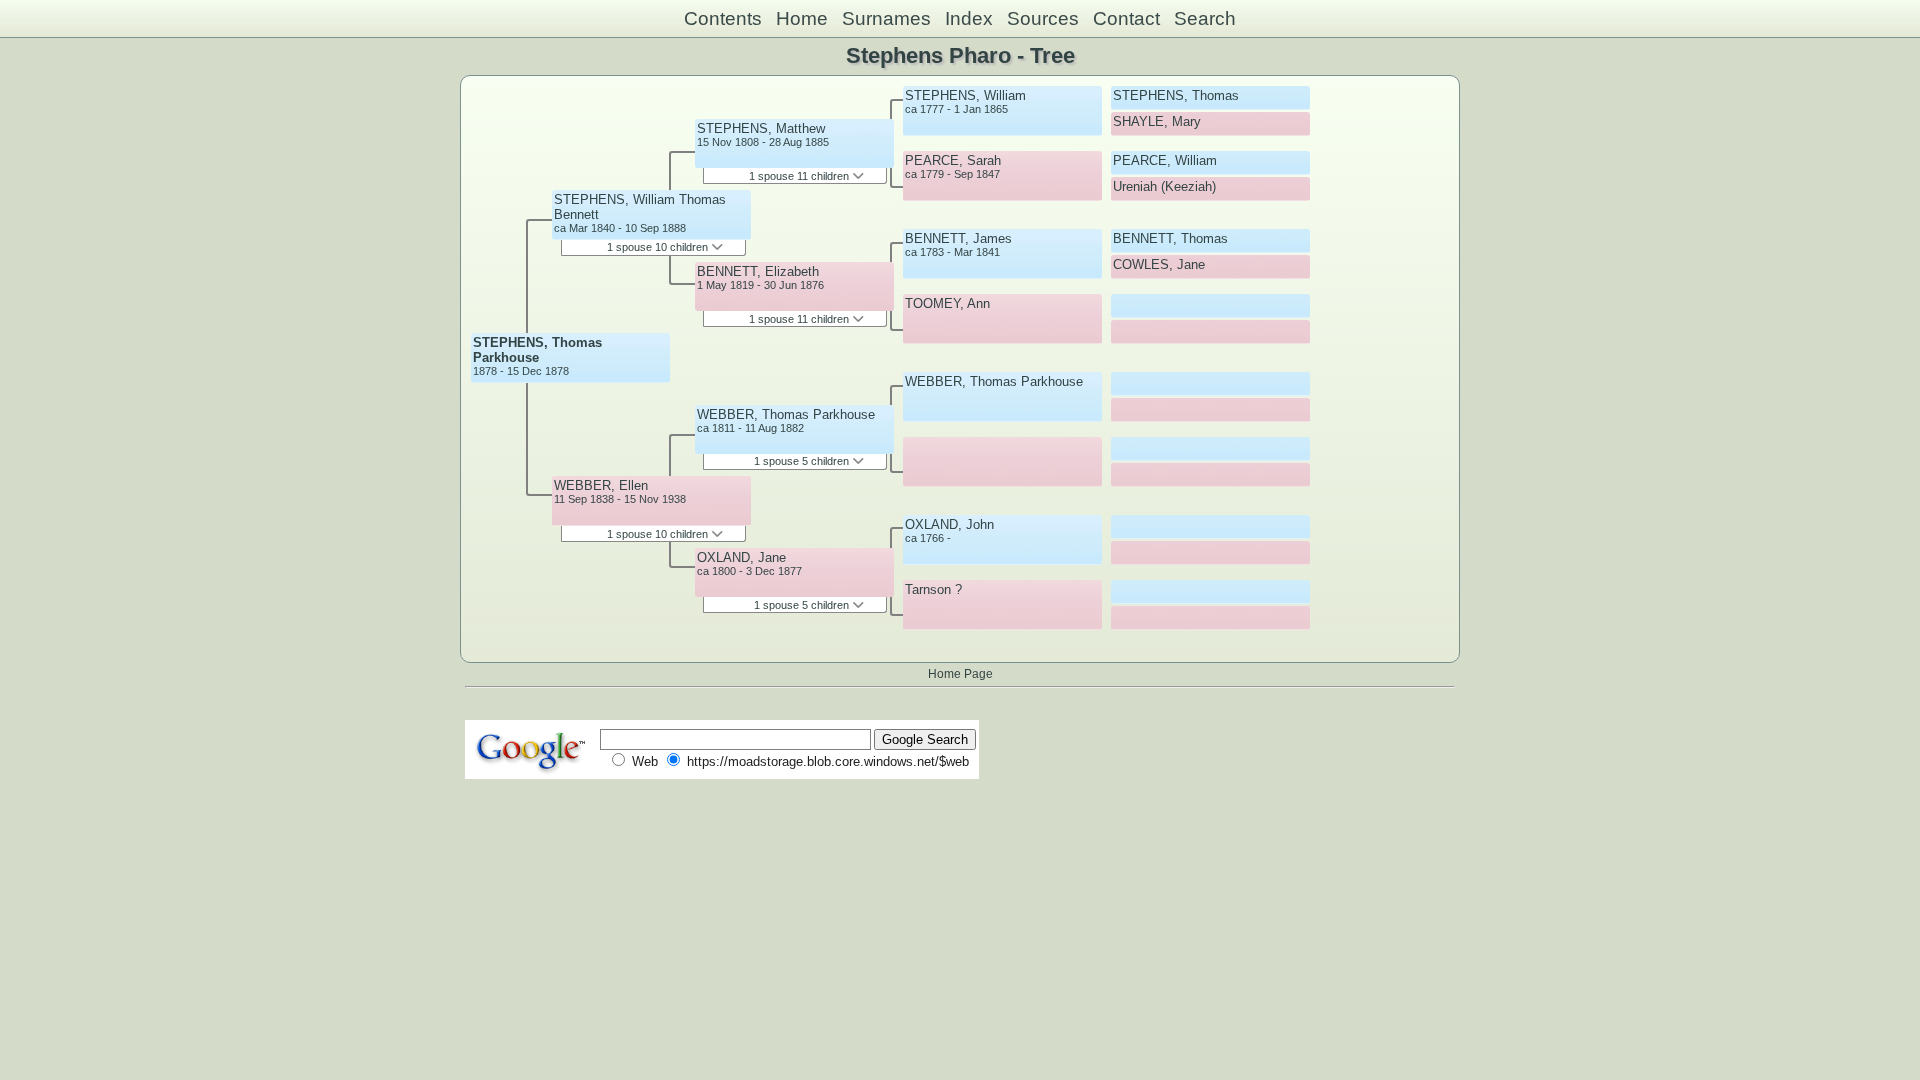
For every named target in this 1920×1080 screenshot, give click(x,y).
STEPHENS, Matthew (761, 128)
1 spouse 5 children (803, 461)
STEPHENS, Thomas (1176, 95)
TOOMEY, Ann (947, 303)
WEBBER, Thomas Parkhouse (786, 414)
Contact (1126, 18)
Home (802, 18)
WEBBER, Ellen (601, 485)
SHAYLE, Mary (1157, 121)
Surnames (886, 18)
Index (969, 18)
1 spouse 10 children (659, 247)
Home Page (960, 673)
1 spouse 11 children (800, 176)
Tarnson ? (933, 589)
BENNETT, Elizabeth (758, 271)
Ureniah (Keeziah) (1164, 186)
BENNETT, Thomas (1170, 238)
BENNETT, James (958, 238)
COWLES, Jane (1159, 264)
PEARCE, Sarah (953, 160)
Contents (723, 18)
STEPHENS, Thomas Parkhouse (537, 350)
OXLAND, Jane (741, 557)
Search (1205, 18)
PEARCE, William (1165, 160)
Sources (1043, 18)
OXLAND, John (949, 524)
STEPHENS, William (965, 95)
